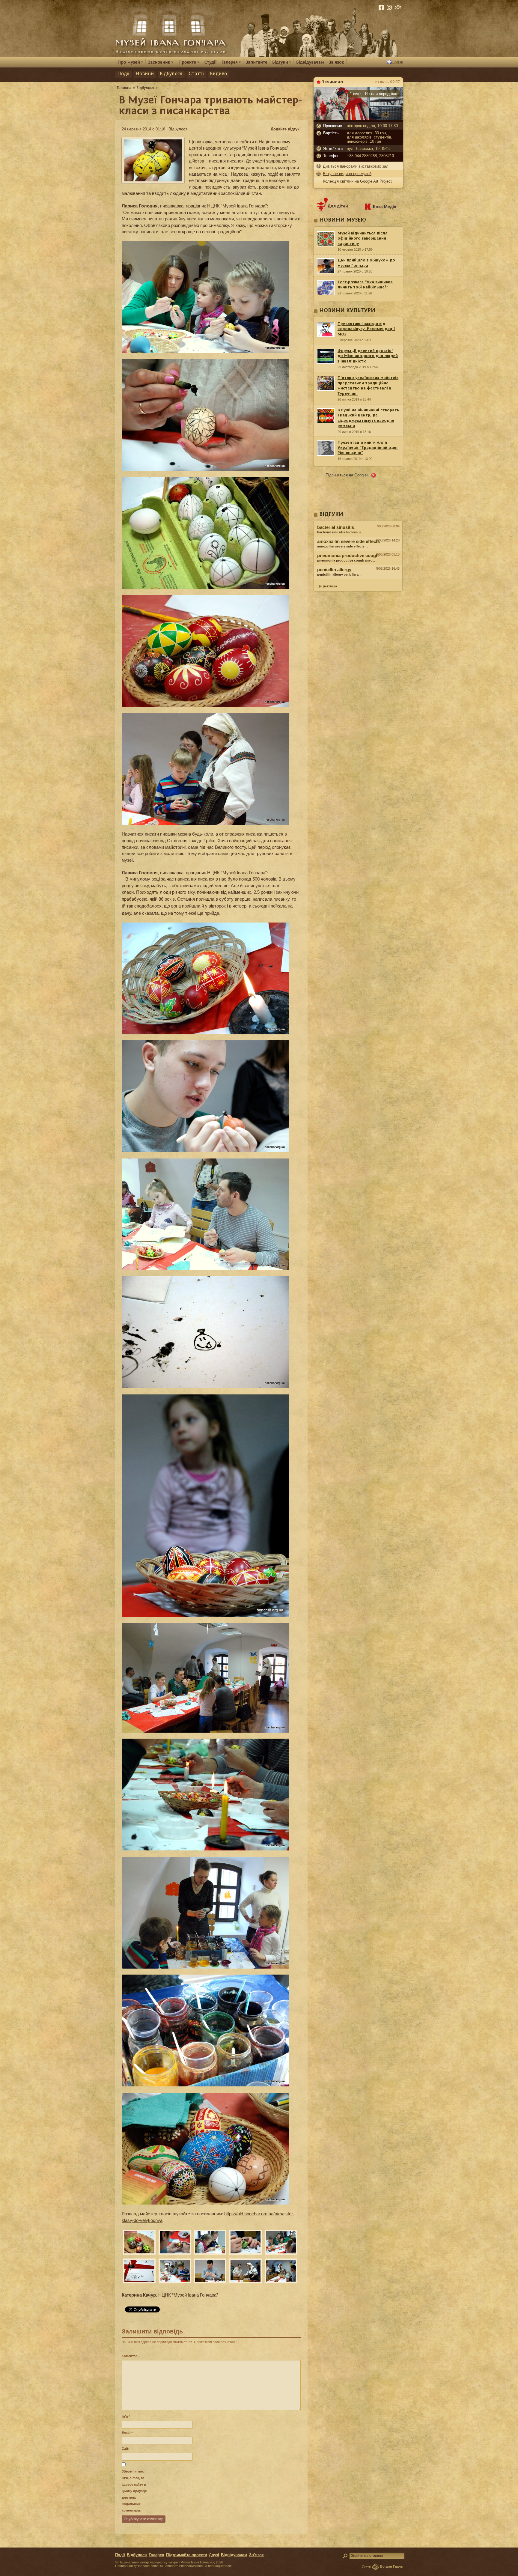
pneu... (346, 560)
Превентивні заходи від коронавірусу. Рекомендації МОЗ (366, 329)
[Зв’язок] (336, 62)
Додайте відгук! (286, 129)
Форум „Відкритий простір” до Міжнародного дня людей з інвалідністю (368, 356)
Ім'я (126, 2416)
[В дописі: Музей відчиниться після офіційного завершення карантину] (358, 581)
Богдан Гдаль (391, 2566)
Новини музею (343, 220)
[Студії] (211, 62)
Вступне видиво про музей (347, 174)
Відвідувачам (234, 2555)
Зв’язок (256, 2555)
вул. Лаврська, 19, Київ (368, 149)
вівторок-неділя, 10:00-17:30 (372, 126)
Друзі (214, 2555)
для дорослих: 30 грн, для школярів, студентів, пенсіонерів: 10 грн (370, 137)
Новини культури (347, 311)
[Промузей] (130, 62)
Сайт (126, 2449)
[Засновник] (161, 62)
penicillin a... (339, 574)
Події (123, 74)
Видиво (218, 74)
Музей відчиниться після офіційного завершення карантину (363, 239)
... (343, 546)
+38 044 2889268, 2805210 (370, 156)
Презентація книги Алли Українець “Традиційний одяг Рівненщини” (368, 448)
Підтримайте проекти (187, 2555)
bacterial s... (340, 532)
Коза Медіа (385, 207)
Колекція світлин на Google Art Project (357, 181)
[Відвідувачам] (310, 62)
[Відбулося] (145, 88)
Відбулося (171, 74)
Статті (196, 74)
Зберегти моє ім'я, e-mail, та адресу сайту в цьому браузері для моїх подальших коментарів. (134, 2491)
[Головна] (124, 88)
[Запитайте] (257, 62)
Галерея (156, 2555)
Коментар (130, 2356)
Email (127, 2433)
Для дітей (338, 206)
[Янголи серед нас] (358, 119)
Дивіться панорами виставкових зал (356, 166)
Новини (145, 74)
